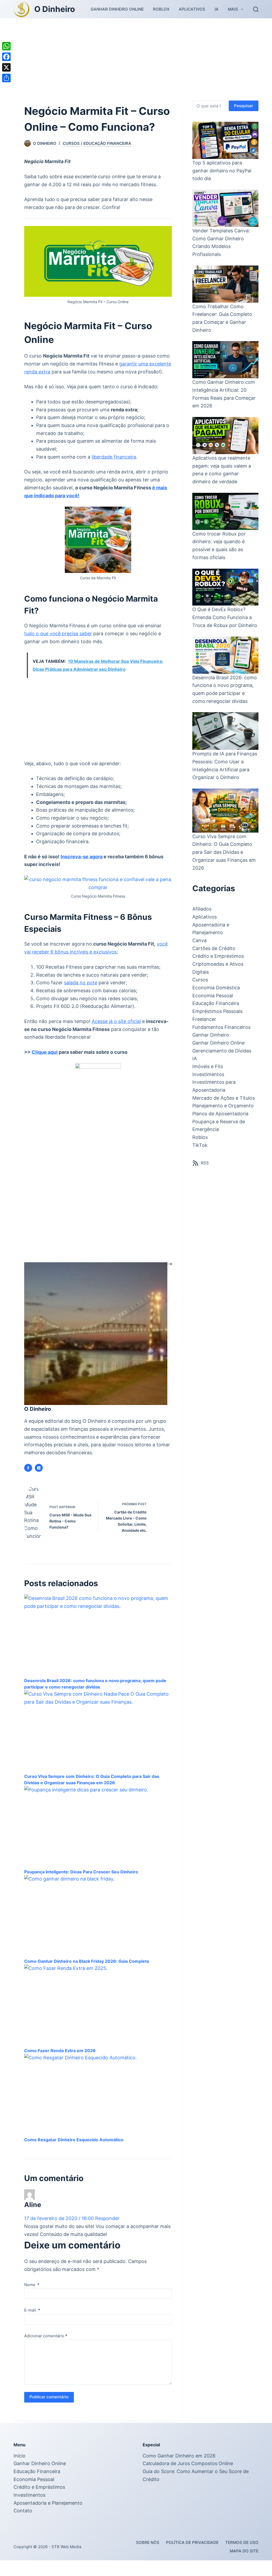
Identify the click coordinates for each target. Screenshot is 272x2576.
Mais (233, 9)
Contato (23, 2527)
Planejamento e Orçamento (223, 1106)
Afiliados (202, 909)
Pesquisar (244, 106)
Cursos (71, 143)
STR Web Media (66, 2562)
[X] (6, 67)
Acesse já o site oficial (116, 1021)
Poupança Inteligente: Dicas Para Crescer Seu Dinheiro (81, 1888)
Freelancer (204, 1019)
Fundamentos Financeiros (221, 1027)
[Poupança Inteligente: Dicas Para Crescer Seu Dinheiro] (98, 1843)
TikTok (200, 1145)
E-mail (32, 2326)
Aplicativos (192, 9)
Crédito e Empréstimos (218, 956)
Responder (107, 2234)
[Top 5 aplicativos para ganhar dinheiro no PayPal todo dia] (225, 140)
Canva (199, 940)
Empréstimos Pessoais (217, 1011)
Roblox (161, 9)
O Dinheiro (55, 9)
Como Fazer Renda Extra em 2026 (60, 2066)
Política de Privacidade (192, 2558)
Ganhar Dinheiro (211, 1035)
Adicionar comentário (46, 2351)
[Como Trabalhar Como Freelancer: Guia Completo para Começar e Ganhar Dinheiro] (225, 284)
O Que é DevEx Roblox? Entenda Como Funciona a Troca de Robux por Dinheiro (225, 617)
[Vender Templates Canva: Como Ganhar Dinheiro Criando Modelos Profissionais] (225, 208)
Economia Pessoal (213, 996)
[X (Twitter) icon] (39, 1468)
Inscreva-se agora (82, 857)
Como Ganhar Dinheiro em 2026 (179, 2471)
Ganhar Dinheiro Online (117, 9)
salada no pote (81, 983)
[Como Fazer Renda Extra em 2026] (98, 2022)
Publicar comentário (49, 2413)
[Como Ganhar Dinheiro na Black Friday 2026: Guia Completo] (98, 1932)
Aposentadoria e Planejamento (48, 2519)
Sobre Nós (148, 2558)
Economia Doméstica (216, 988)
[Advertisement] (136, 58)
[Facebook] (6, 57)
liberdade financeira (114, 457)
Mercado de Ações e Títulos (224, 1098)
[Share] (6, 78)
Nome (32, 2300)
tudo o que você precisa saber (58, 634)
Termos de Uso (242, 2558)
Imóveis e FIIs (208, 1066)
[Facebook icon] (28, 1468)
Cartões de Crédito (214, 948)
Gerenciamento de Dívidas (222, 1051)
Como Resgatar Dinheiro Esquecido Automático (74, 2156)
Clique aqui (45, 1052)
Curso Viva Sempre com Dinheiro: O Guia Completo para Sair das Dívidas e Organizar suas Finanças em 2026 (224, 852)
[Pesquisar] (256, 9)
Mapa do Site (244, 2567)
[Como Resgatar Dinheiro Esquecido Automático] (98, 2111)
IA (217, 9)
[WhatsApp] (6, 46)
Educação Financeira (107, 143)
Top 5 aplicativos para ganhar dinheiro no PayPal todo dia (222, 171)
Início (20, 2471)
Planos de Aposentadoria (220, 1114)
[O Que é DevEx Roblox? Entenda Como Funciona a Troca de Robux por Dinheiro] (225, 587)
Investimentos (208, 1074)
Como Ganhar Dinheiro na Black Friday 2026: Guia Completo (87, 1977)
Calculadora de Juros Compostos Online (188, 2479)
